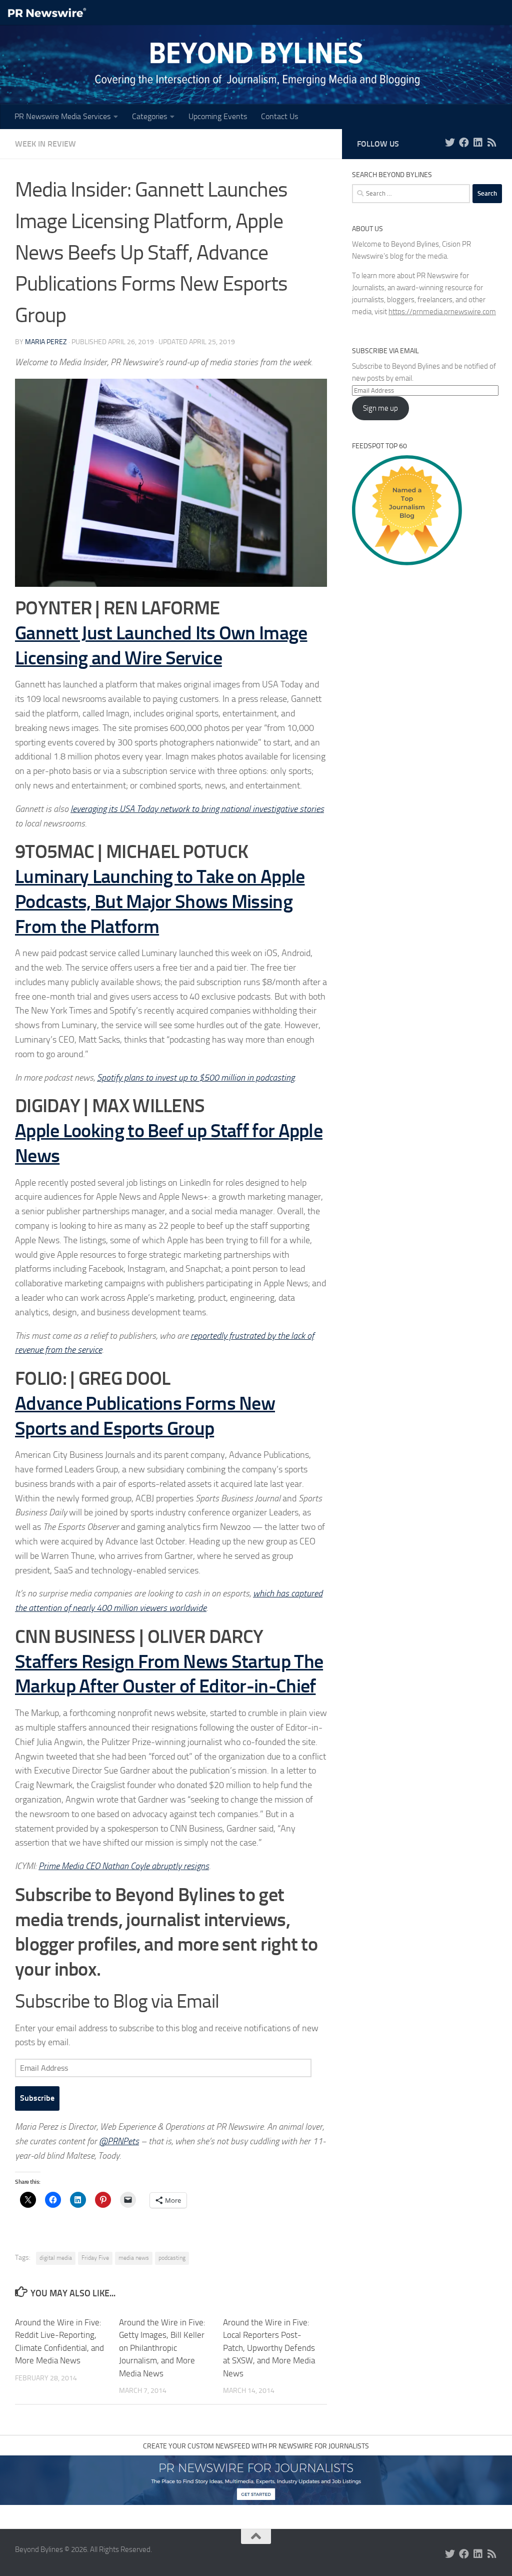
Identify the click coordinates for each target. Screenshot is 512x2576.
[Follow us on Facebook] (464, 143)
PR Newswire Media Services (62, 116)
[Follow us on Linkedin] (478, 143)
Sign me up (380, 408)
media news (134, 2258)
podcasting (172, 2258)
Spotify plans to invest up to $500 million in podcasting (196, 1078)
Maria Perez (46, 342)
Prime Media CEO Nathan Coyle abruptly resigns (124, 1866)
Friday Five (95, 2258)
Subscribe (37, 2098)
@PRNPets (119, 2141)
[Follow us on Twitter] (450, 143)
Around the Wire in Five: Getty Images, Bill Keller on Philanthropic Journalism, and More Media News (162, 2348)
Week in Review (45, 144)
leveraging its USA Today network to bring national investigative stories (197, 809)
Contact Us (279, 116)
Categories (149, 116)
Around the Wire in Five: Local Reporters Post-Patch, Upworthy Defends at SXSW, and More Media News (269, 2348)
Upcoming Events (218, 116)
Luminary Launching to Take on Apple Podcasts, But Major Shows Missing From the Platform (160, 901)
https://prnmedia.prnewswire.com (442, 312)
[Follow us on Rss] (492, 143)
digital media (56, 2258)
